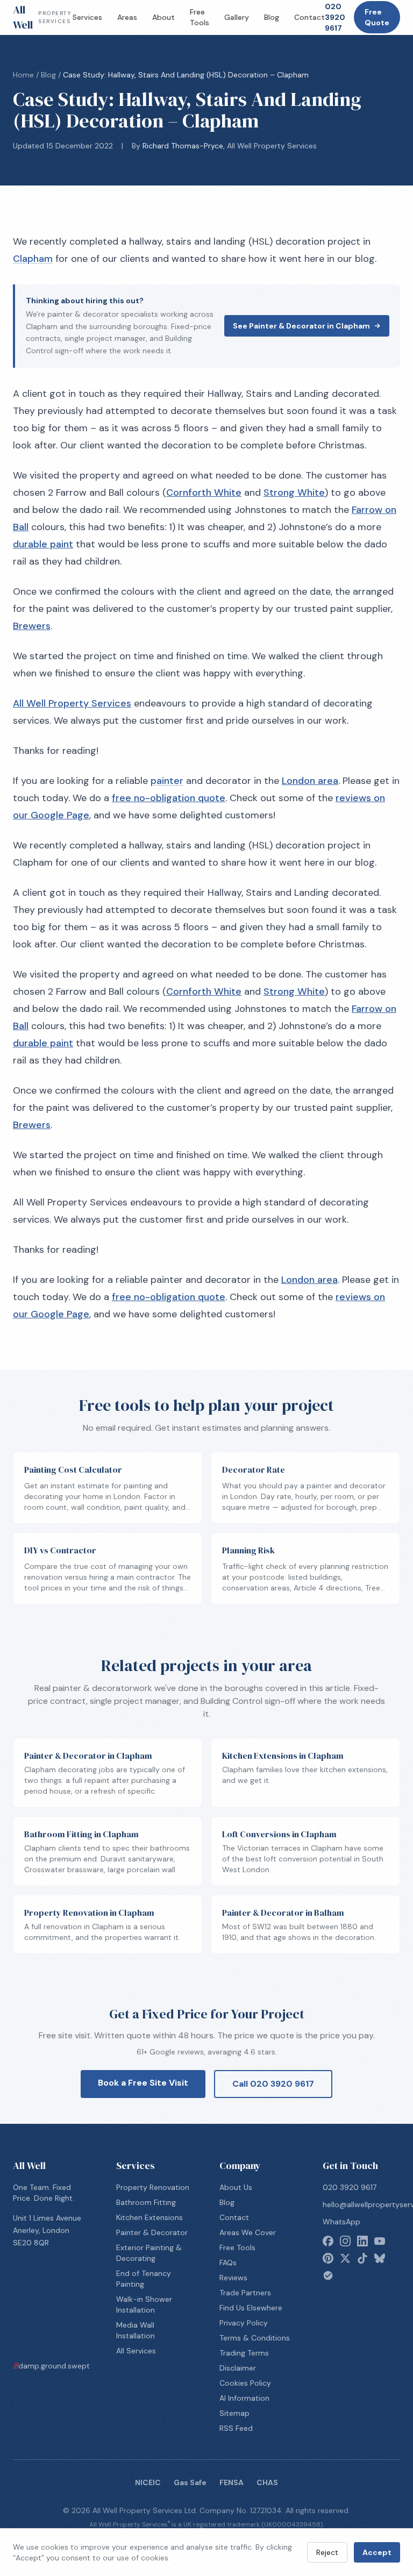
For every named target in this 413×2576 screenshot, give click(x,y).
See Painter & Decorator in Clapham (301, 326)
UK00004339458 (292, 2524)
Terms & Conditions (255, 2338)
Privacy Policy (244, 2323)
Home (23, 75)
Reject (327, 2552)
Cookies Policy (245, 2383)
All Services (136, 2351)
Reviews (233, 2278)
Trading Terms (244, 2353)
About (163, 17)
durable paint (43, 544)
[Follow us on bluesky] (380, 2258)
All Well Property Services (72, 703)
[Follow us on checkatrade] (328, 2275)
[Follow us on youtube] (380, 2241)
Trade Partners (245, 2293)
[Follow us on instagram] (345, 2241)
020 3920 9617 (335, 17)
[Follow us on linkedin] (362, 2241)
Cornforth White (204, 493)
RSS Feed (236, 2428)
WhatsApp (341, 2222)
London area (310, 781)
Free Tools (200, 17)
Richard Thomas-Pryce (183, 146)
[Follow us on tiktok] (362, 2258)
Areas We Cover (248, 2232)
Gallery (237, 17)
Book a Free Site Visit (143, 2083)
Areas (127, 17)
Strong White (294, 493)
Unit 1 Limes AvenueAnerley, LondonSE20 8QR (47, 2230)
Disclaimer (238, 2368)
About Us (236, 2187)
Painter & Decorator (152, 2232)
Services (87, 17)
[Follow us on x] (345, 2258)
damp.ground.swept (51, 2366)
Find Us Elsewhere (251, 2308)
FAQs (228, 2263)
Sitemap (234, 2413)
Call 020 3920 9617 (273, 2084)
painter (167, 781)
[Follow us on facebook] (328, 2241)
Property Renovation (153, 2187)
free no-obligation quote (169, 798)
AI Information (244, 2398)
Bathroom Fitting (146, 2202)
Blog (272, 17)
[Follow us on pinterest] (328, 2258)
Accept (377, 2552)
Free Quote (377, 17)
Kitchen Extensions (149, 2217)
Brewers (32, 626)
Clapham (33, 259)
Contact (309, 17)
